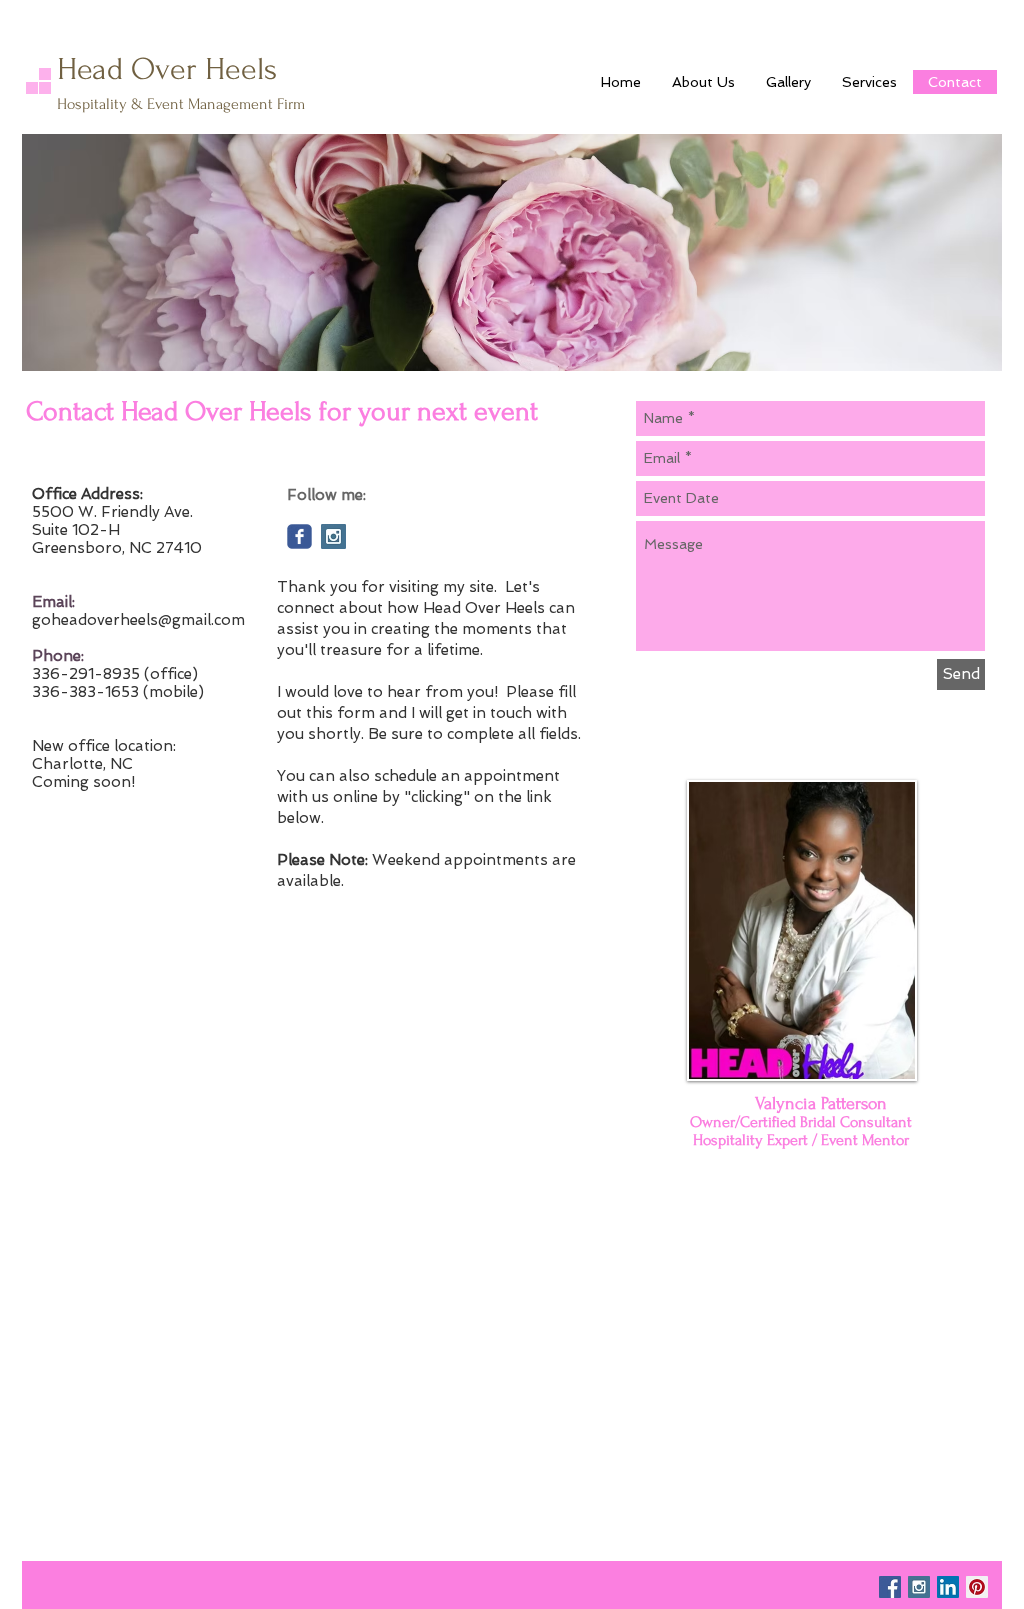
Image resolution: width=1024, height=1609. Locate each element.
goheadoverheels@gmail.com (138, 620)
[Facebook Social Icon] (890, 1587)
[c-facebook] (299, 536)
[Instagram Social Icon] (333, 536)
